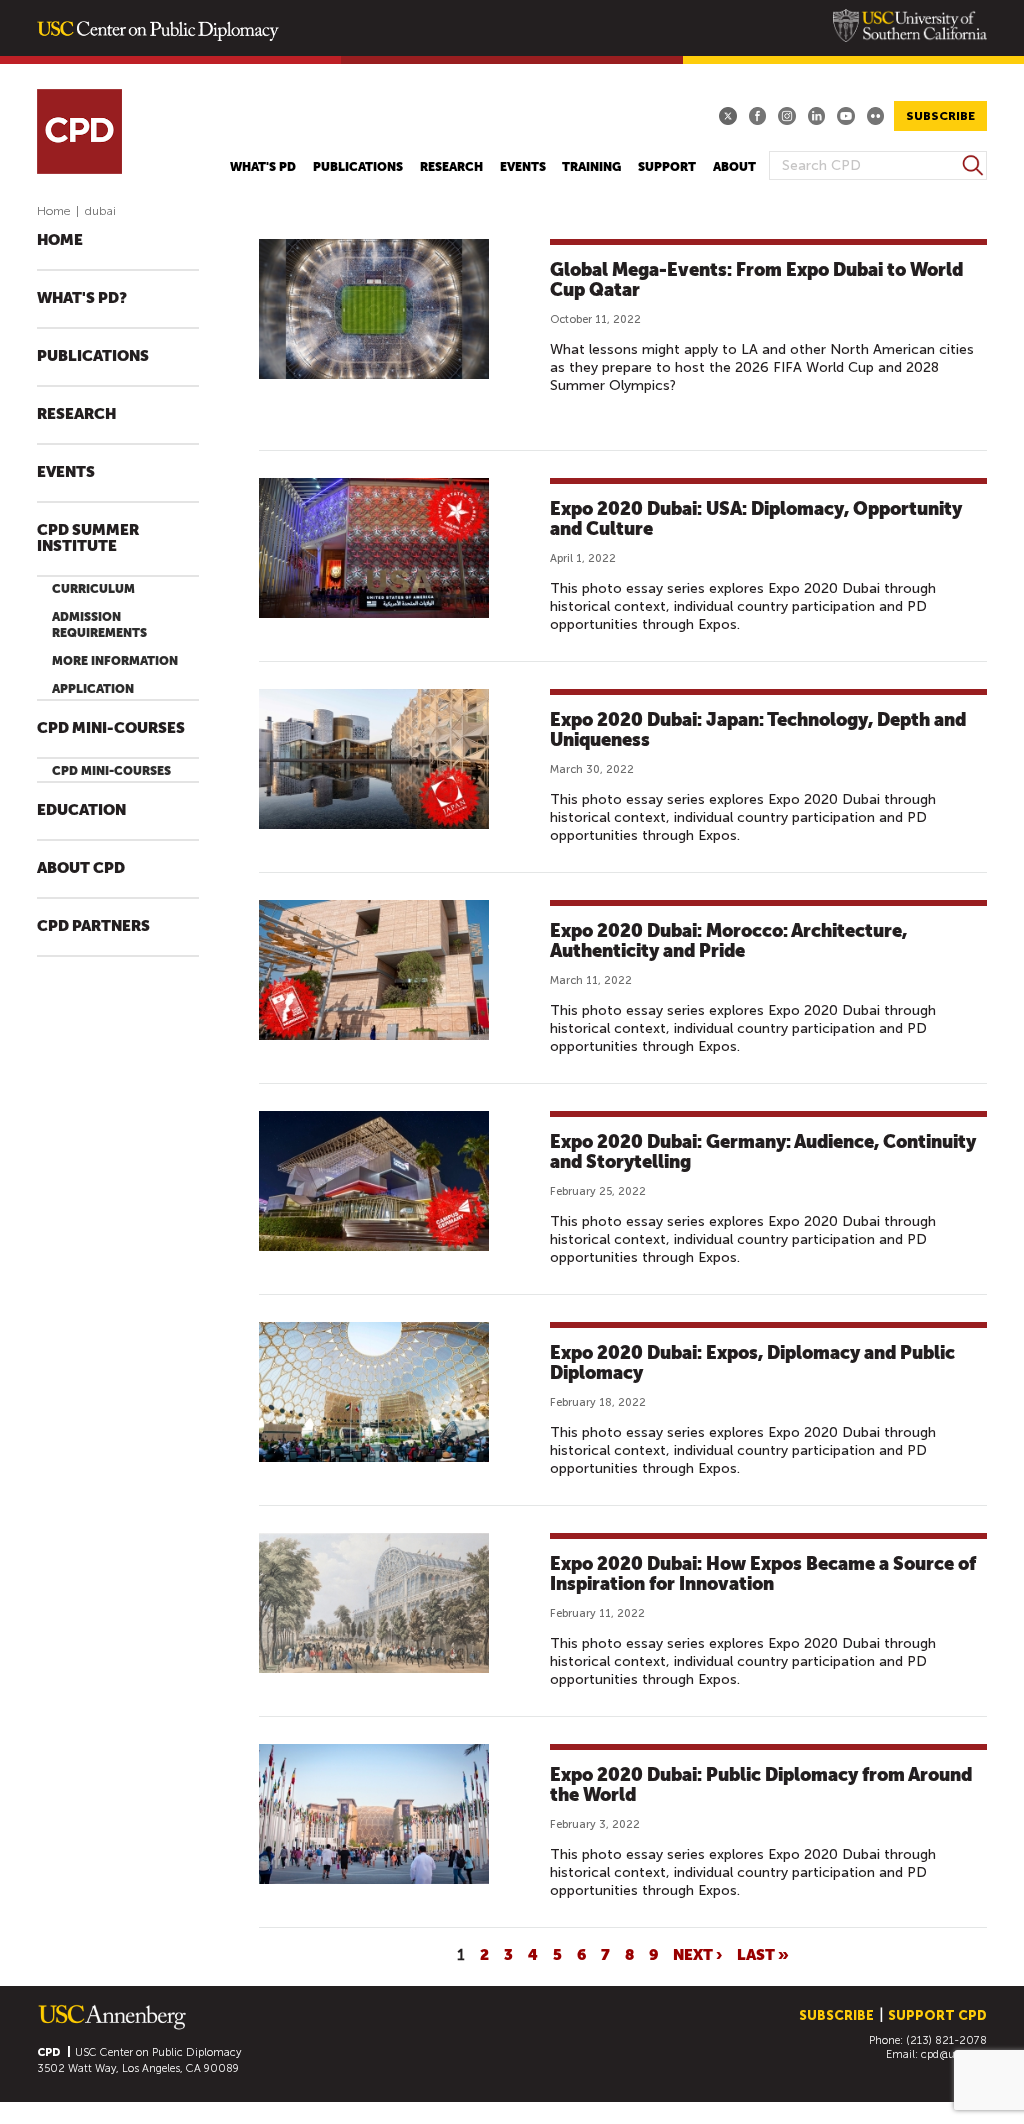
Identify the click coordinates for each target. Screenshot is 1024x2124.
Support (667, 167)
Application (93, 689)
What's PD (263, 167)
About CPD (81, 868)
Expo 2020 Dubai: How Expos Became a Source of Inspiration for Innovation (763, 1573)
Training (591, 167)
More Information (115, 661)
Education (81, 810)
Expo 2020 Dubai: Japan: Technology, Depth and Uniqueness (758, 729)
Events (523, 167)
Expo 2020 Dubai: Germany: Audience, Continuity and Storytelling (763, 1151)
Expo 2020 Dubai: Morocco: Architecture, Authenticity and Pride (728, 940)
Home (54, 211)
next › (697, 1954)
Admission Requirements (99, 625)
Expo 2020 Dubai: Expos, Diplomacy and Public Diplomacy (752, 1362)
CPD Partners (93, 926)
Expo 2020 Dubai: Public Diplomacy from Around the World (761, 1784)
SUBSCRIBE (940, 116)
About (734, 167)
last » (763, 1954)
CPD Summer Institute (88, 538)
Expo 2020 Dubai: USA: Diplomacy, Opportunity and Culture (756, 518)
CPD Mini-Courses (111, 728)
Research (451, 167)
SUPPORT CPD (937, 2015)
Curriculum (93, 589)
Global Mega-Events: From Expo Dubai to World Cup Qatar (756, 279)
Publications (358, 167)
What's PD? (82, 298)
